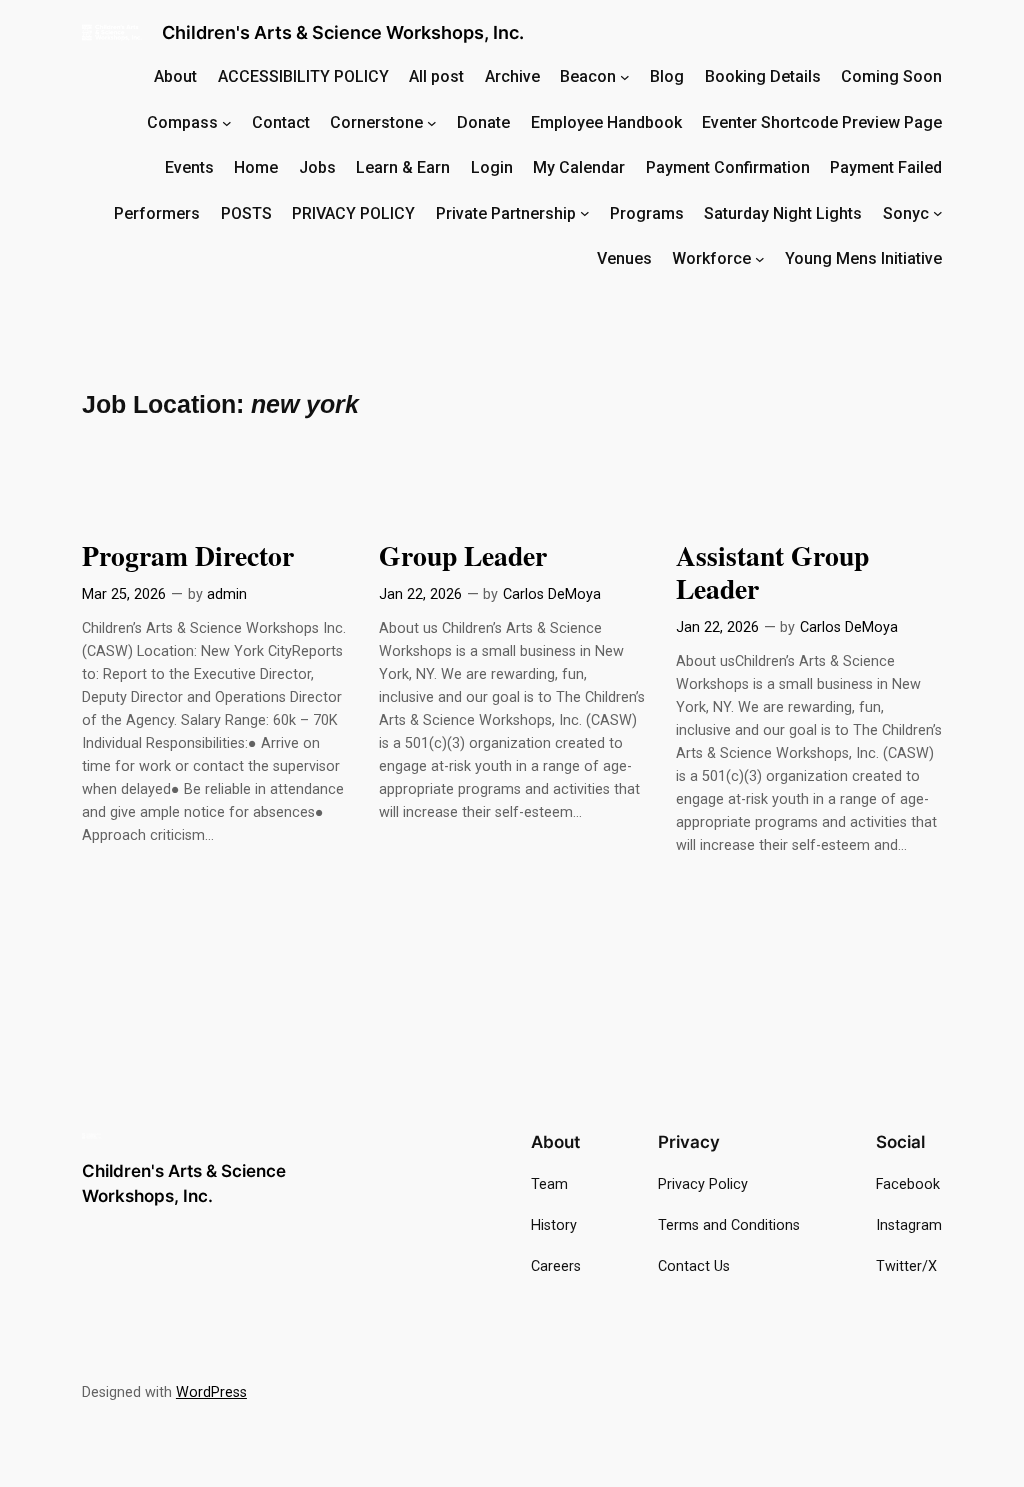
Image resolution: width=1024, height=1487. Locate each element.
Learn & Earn (403, 167)
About (175, 76)
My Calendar (579, 167)
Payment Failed (886, 167)
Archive (512, 76)
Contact (281, 122)
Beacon (588, 76)
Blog (667, 76)
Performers (157, 213)
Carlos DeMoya (552, 594)
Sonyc (906, 213)
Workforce (711, 258)
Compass (182, 122)
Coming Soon (891, 76)
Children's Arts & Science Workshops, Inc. (343, 32)
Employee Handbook (606, 122)
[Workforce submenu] (760, 259)
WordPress (211, 1392)
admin (227, 594)
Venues (624, 258)
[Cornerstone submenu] (432, 122)
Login (492, 167)
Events (189, 167)
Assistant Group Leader (772, 572)
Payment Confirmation (728, 167)
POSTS (246, 213)
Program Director (188, 555)
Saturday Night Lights (783, 213)
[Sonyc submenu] (938, 213)
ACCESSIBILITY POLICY (303, 76)
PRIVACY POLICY (353, 213)
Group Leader (463, 555)
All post (436, 76)
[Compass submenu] (227, 122)
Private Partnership (506, 213)
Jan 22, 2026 (420, 594)
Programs (647, 213)
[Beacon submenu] (625, 77)
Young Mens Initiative (863, 258)
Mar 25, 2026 (124, 594)
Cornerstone (376, 122)
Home (256, 167)
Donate (483, 122)
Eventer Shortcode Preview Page (822, 122)
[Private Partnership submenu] (585, 213)
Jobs (317, 167)
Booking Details (763, 76)
